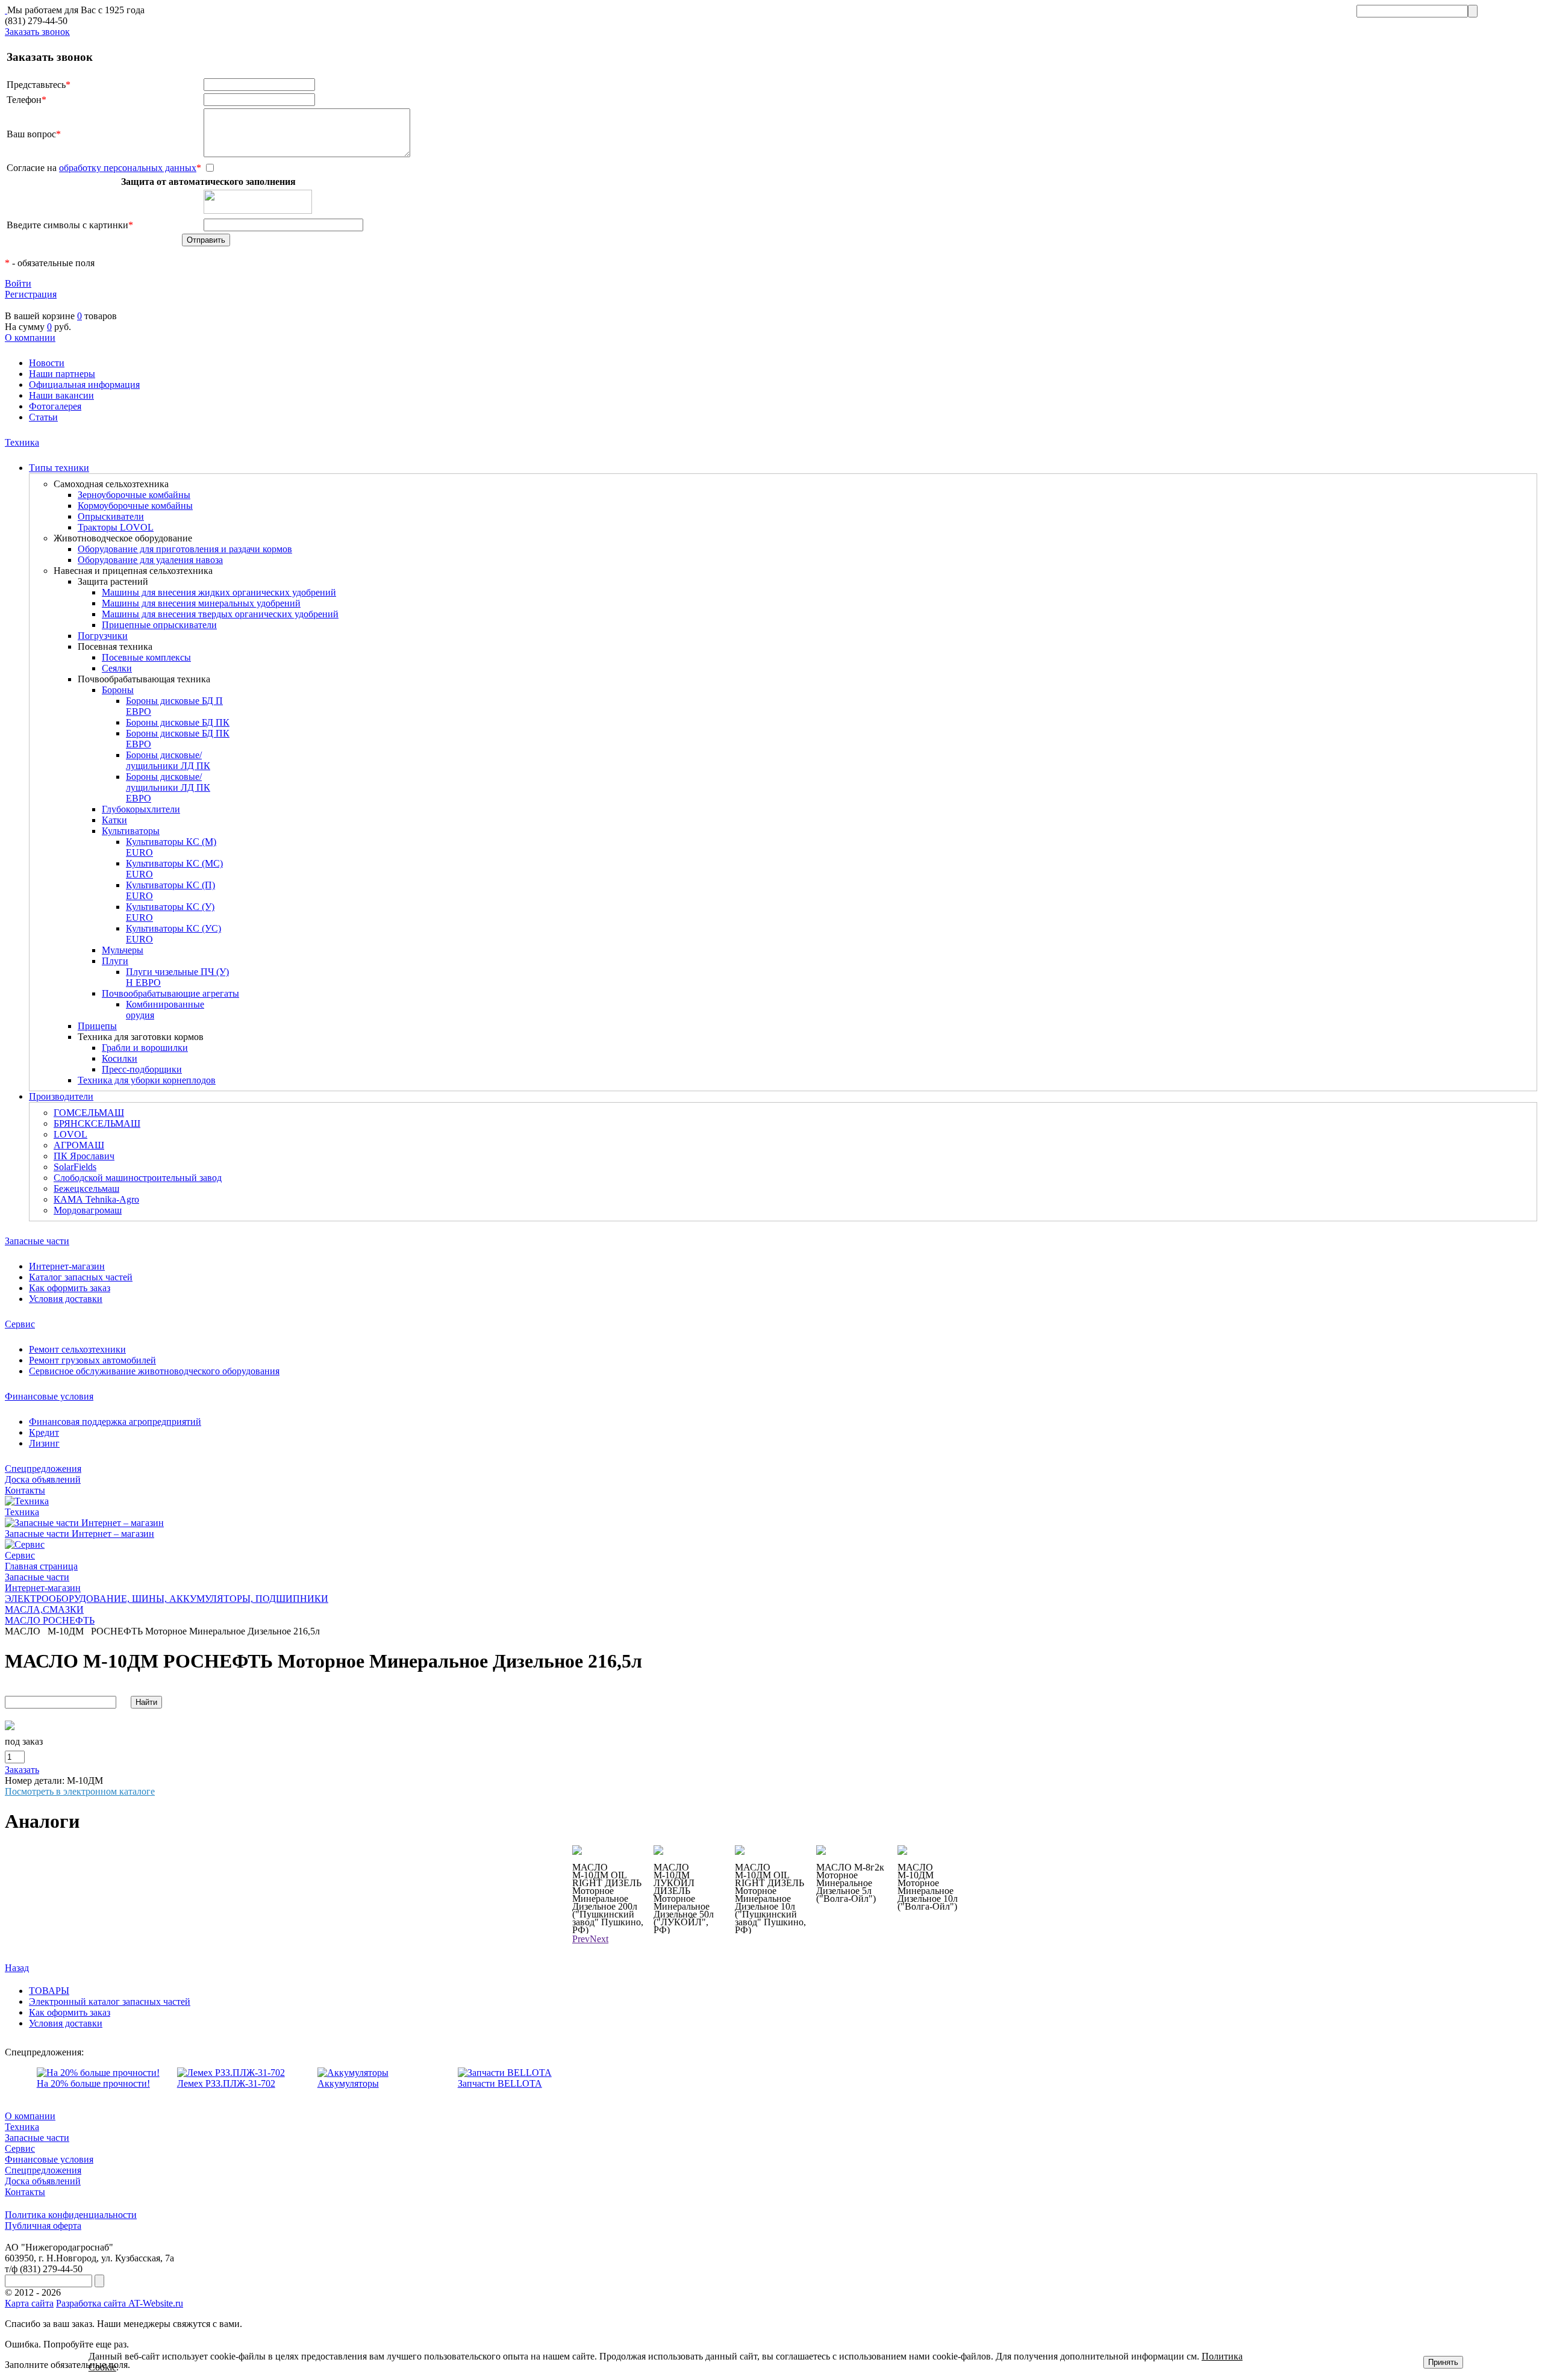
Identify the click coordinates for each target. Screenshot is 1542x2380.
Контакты (25, 1490)
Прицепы (97, 1026)
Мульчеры (123, 950)
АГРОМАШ (79, 1145)
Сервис (20, 1324)
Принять (1443, 2362)
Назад (17, 1968)
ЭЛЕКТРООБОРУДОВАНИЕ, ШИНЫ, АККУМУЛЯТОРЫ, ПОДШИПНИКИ (167, 1599)
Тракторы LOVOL (116, 527)
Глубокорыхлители (141, 809)
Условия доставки (66, 1299)
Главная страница (41, 1566)
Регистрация (31, 294)
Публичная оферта (43, 2226)
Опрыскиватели (111, 516)
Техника (22, 442)
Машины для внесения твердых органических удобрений (220, 614)
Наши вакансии (61, 395)
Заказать (22, 1770)
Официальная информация (84, 385)
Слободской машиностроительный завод (138, 1178)
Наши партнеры (62, 374)
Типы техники (59, 468)
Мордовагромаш (88, 1210)
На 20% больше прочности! (93, 2083)
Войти (18, 283)
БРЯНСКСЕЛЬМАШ (97, 1123)
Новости (47, 363)
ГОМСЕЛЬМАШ (89, 1113)
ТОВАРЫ (49, 1991)
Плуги (115, 961)
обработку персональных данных (128, 168)
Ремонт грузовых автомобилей (92, 1360)
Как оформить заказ (70, 1288)
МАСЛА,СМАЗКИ (44, 1609)
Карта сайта (29, 2303)
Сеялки (117, 668)
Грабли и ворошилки (145, 1048)
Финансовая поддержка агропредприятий (115, 1422)
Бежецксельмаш (86, 1188)
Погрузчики (103, 636)
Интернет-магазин (67, 1266)
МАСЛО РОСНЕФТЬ (50, 1620)
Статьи (43, 417)
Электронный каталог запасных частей (110, 2002)
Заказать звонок (37, 32)
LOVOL (70, 1134)
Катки (114, 820)
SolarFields (75, 1167)
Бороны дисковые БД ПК (178, 722)
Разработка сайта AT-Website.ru (120, 2303)
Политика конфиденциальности (71, 2215)
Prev (581, 1939)
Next (599, 1939)
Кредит (44, 1432)
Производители (61, 1096)
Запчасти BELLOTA (500, 2083)
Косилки (120, 1058)
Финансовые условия (49, 1396)
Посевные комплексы (146, 657)
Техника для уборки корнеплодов (147, 1080)
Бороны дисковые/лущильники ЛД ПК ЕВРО (168, 787)
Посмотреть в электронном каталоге (80, 1791)
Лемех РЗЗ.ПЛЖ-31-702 (226, 2083)
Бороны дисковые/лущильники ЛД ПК (168, 760)
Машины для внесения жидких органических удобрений (219, 592)
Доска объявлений (43, 1479)
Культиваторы (131, 831)
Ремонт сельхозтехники (77, 1349)
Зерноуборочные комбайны (134, 495)
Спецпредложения (43, 1469)
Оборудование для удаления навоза (150, 560)
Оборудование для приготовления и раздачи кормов (185, 549)
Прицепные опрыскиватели (159, 625)
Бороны (118, 690)
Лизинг (44, 1443)
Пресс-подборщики (142, 1069)
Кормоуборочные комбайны (135, 506)
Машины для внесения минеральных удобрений (201, 603)
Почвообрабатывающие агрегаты (170, 993)
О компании (30, 338)
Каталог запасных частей (81, 1277)
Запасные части (37, 1241)
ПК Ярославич (84, 1156)
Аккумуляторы (348, 2083)
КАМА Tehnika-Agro (96, 1199)
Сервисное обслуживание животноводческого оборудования (154, 1371)
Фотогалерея (55, 406)
